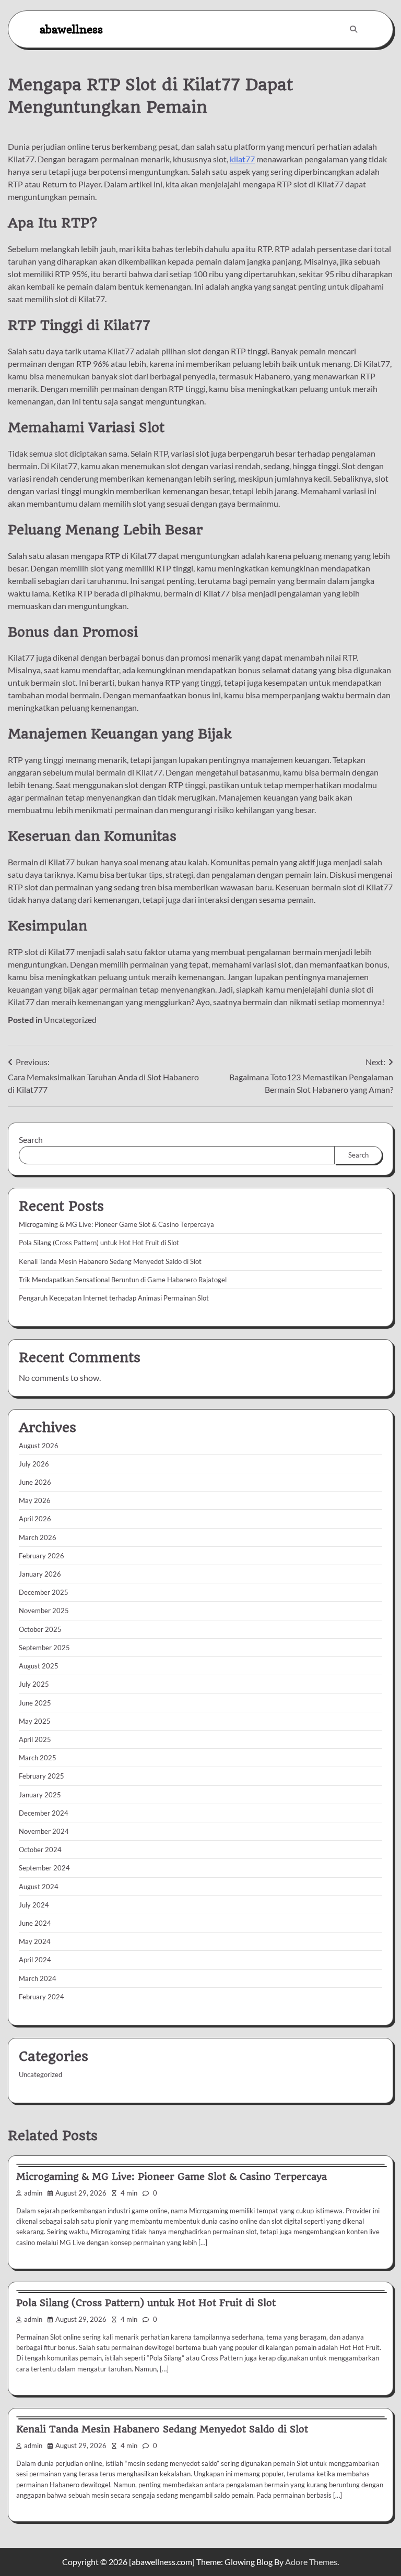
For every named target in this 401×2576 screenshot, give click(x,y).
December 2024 (44, 1813)
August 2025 (39, 1666)
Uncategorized (70, 1019)
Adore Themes (311, 2562)
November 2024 (44, 1831)
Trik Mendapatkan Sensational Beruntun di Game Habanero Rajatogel (123, 1280)
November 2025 (44, 1611)
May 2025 (35, 1721)
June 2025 (35, 1703)
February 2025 (42, 1776)
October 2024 (40, 1850)
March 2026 (38, 1537)
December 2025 (44, 1592)
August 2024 (39, 1887)
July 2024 (34, 1905)
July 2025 (34, 1684)
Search (31, 1140)
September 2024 (44, 1868)
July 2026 (34, 1464)
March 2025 (38, 1758)
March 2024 (38, 1978)
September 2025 (44, 1648)
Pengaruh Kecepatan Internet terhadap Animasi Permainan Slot (114, 1298)
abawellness (71, 29)
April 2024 (35, 1960)
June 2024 (35, 1923)
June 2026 (35, 1482)
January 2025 (40, 1795)
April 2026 (35, 1519)
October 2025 (40, 1629)
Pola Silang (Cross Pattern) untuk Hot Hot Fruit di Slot (99, 1243)
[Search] (353, 29)
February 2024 (42, 1997)
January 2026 (40, 1574)
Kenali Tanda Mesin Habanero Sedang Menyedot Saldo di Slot (110, 1261)
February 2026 (42, 1556)
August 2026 (39, 1446)
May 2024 (35, 1941)
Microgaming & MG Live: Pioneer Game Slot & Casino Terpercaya (116, 1224)
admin (33, 2193)
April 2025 (35, 1739)
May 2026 (35, 1500)
